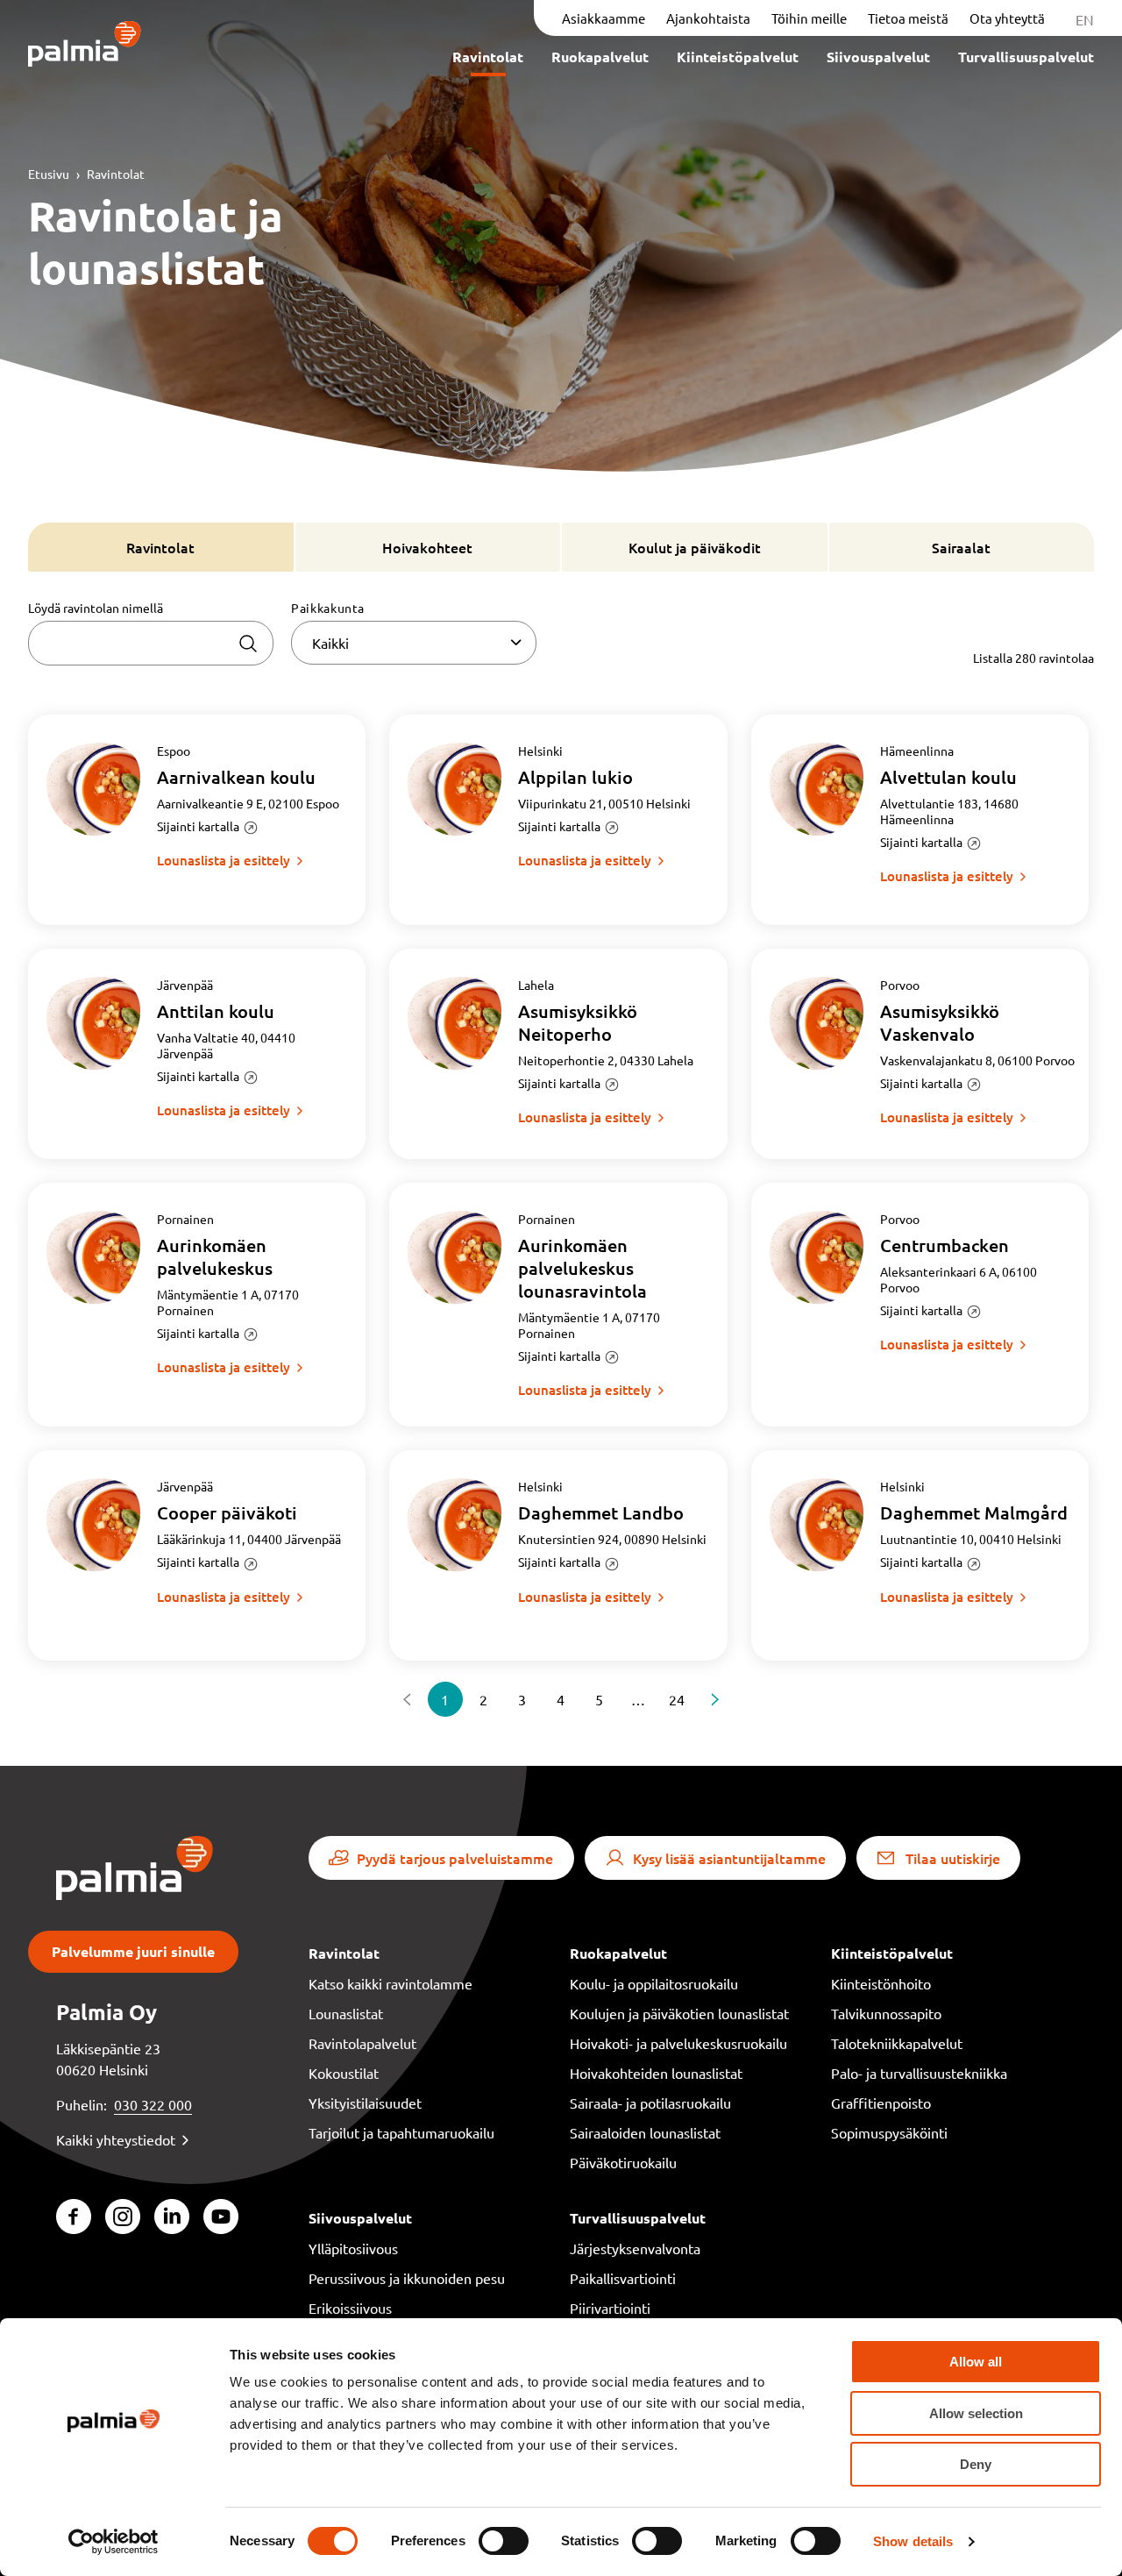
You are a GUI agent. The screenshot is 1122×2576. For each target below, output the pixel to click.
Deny (976, 2464)
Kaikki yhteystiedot (116, 2139)
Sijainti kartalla (198, 826)
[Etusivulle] (85, 45)
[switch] (504, 2541)
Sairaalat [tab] (961, 547)
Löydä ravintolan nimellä (96, 608)
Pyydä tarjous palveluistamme (455, 1858)
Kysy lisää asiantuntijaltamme (729, 1858)
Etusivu (49, 174)
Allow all (976, 2362)
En (1085, 19)
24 (677, 1699)
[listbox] (414, 643)
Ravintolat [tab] (160, 547)
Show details (913, 2541)
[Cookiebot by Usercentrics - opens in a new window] (114, 2542)
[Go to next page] (715, 1699)
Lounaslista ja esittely (224, 860)
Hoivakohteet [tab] (427, 547)
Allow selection (976, 2413)
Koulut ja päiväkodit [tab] (695, 547)
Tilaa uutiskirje (953, 1858)
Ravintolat (116, 174)
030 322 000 (153, 2104)
